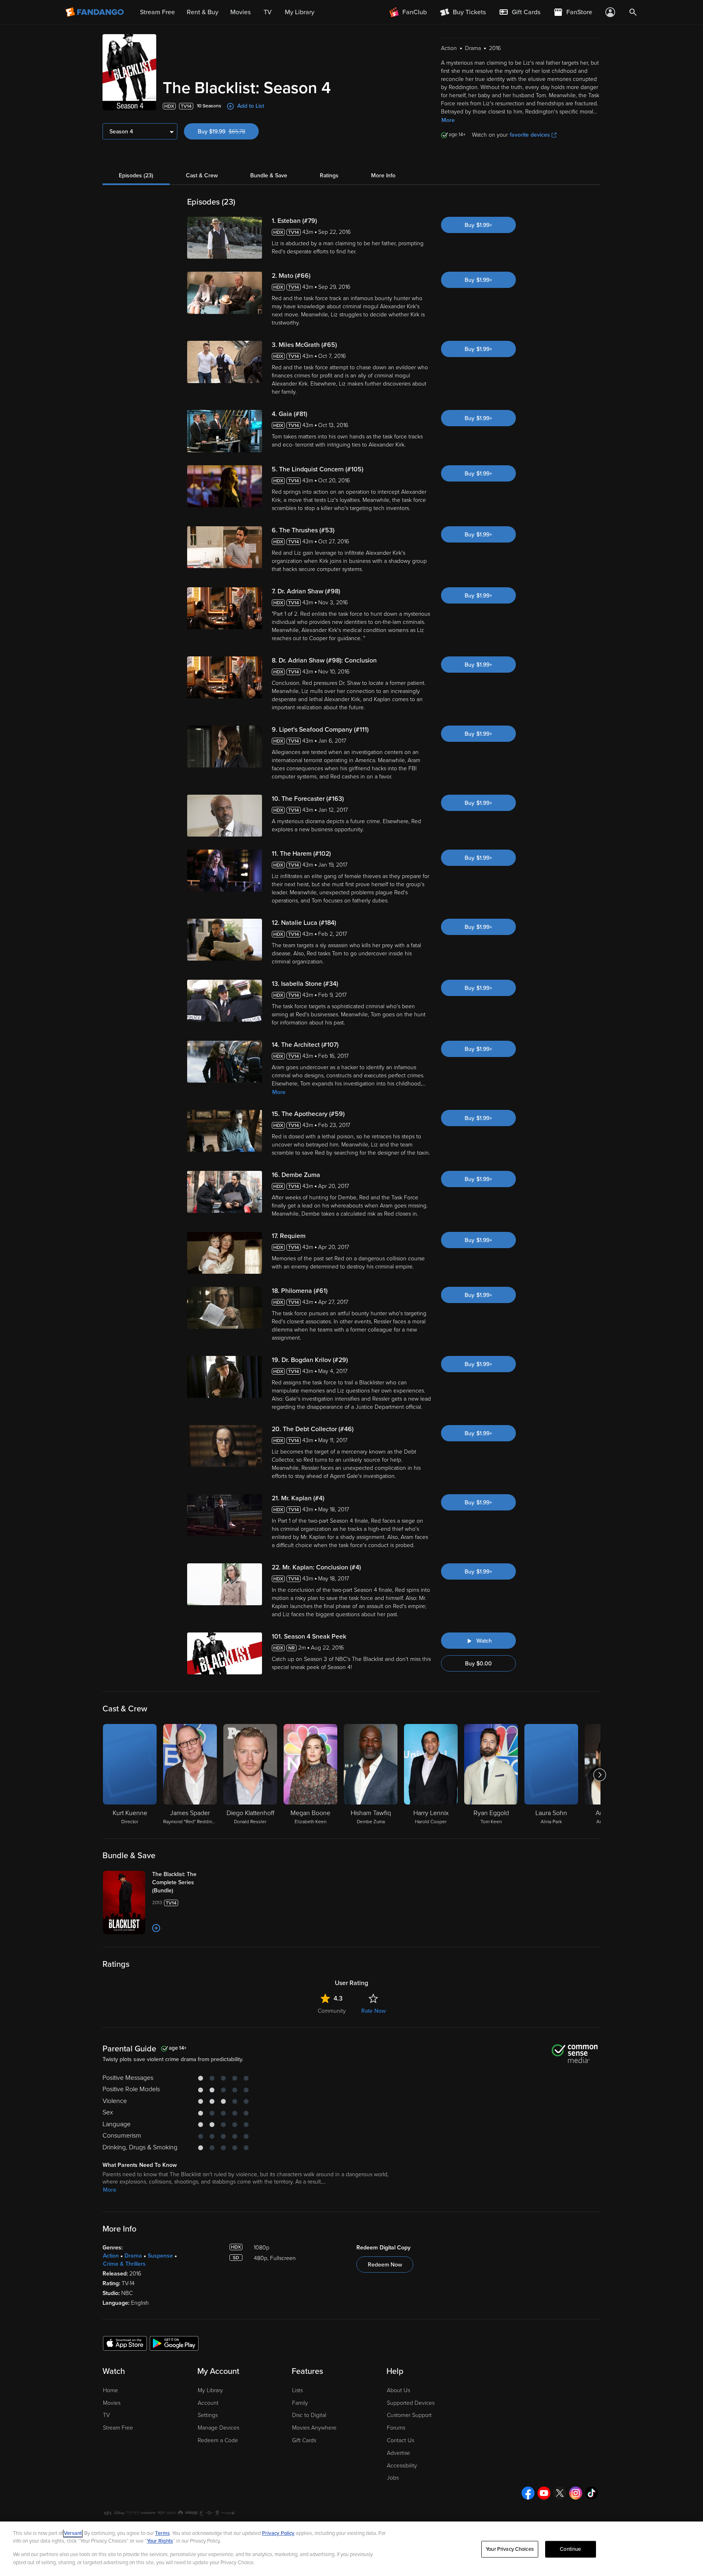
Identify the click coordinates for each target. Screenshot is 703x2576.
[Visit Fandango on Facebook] (528, 2493)
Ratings (329, 175)
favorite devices (530, 135)
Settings (208, 2415)
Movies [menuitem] (240, 12)
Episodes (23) (136, 175)
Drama (133, 2256)
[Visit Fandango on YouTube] (544, 2493)
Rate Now (373, 2011)
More (448, 120)
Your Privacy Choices (510, 2549)
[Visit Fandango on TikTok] (592, 2493)
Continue (570, 2549)
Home (110, 2390)
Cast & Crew (202, 175)
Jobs (393, 2478)
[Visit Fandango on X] (560, 2493)
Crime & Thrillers (124, 2264)
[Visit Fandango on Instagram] (576, 2493)
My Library (210, 2390)
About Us (398, 2390)
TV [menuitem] (268, 12)
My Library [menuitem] (300, 12)
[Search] (633, 12)
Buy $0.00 (478, 1664)
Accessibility (402, 2466)
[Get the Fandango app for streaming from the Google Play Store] (174, 2343)
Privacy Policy (278, 2533)
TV (106, 2415)
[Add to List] (156, 1928)
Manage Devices (218, 2428)
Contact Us (401, 2440)
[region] (351, 2549)
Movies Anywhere (314, 2428)
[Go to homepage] (95, 12)
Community (332, 2011)
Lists (297, 2390)
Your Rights (160, 2541)
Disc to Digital (309, 2415)
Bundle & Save (269, 175)
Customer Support (409, 2415)
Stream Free (118, 2428)
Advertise (398, 2453)
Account (208, 2403)
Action (111, 2256)
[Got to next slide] (599, 1775)
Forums (396, 2428)
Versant (73, 2533)
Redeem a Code (218, 2440)
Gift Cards (304, 2440)
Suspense (160, 2256)
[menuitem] (520, 12)
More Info (383, 175)
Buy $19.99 (228, 132)
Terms (162, 2533)
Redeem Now (385, 2265)
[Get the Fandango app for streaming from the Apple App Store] (125, 2343)
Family (300, 2403)
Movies (112, 2403)
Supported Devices (411, 2403)
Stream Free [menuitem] (157, 12)
